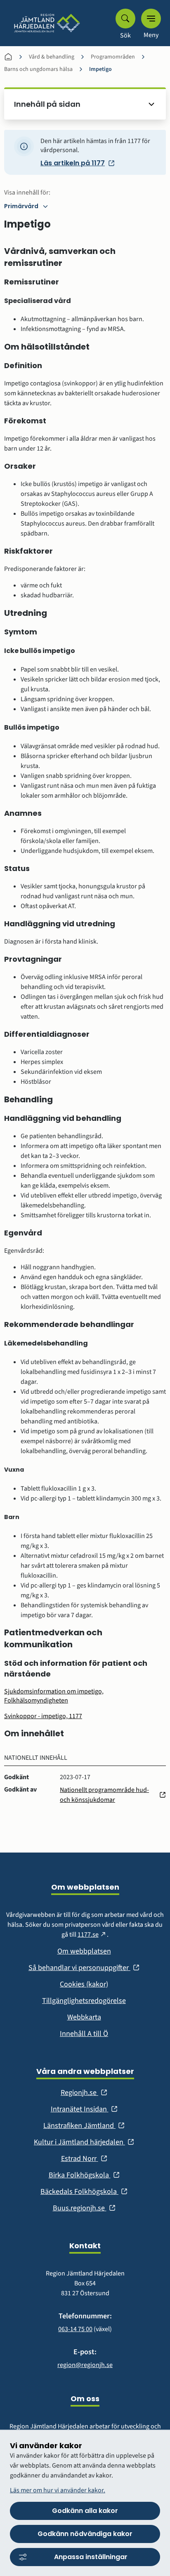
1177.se (92, 1935)
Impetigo (100, 69)
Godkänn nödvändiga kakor (85, 2534)
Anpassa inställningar (91, 2557)
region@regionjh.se (85, 2365)
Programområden (113, 57)
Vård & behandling (52, 57)
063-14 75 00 (75, 2329)
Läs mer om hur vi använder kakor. (58, 2490)
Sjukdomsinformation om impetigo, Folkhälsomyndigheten (54, 1696)
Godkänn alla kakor (85, 2511)
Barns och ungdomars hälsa (38, 69)
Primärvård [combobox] (21, 206)
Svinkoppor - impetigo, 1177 (43, 1716)
